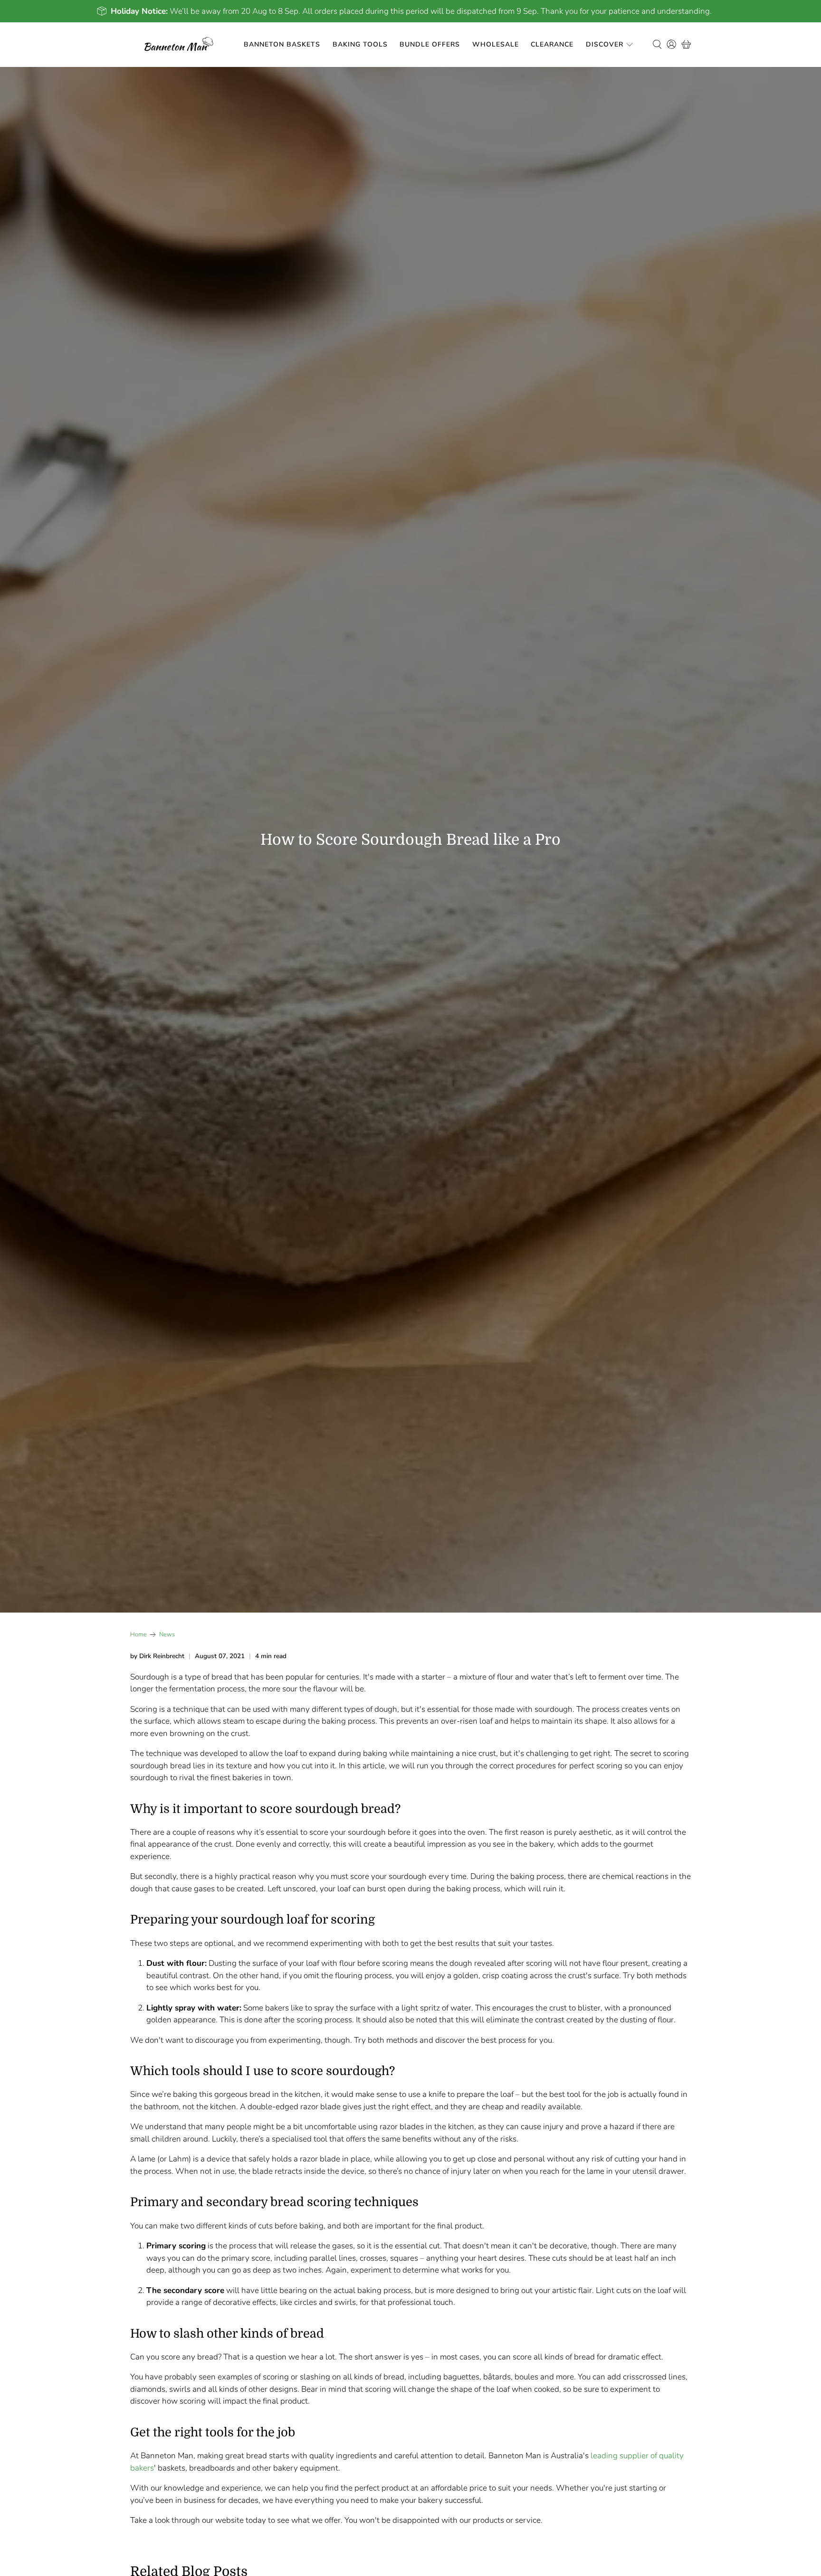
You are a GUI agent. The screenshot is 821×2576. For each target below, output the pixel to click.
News (167, 1635)
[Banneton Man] (179, 45)
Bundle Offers (430, 44)
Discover (605, 44)
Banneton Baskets (282, 44)
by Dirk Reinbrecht (157, 1656)
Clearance (552, 44)
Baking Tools (360, 44)
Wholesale (496, 44)
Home (138, 1635)
